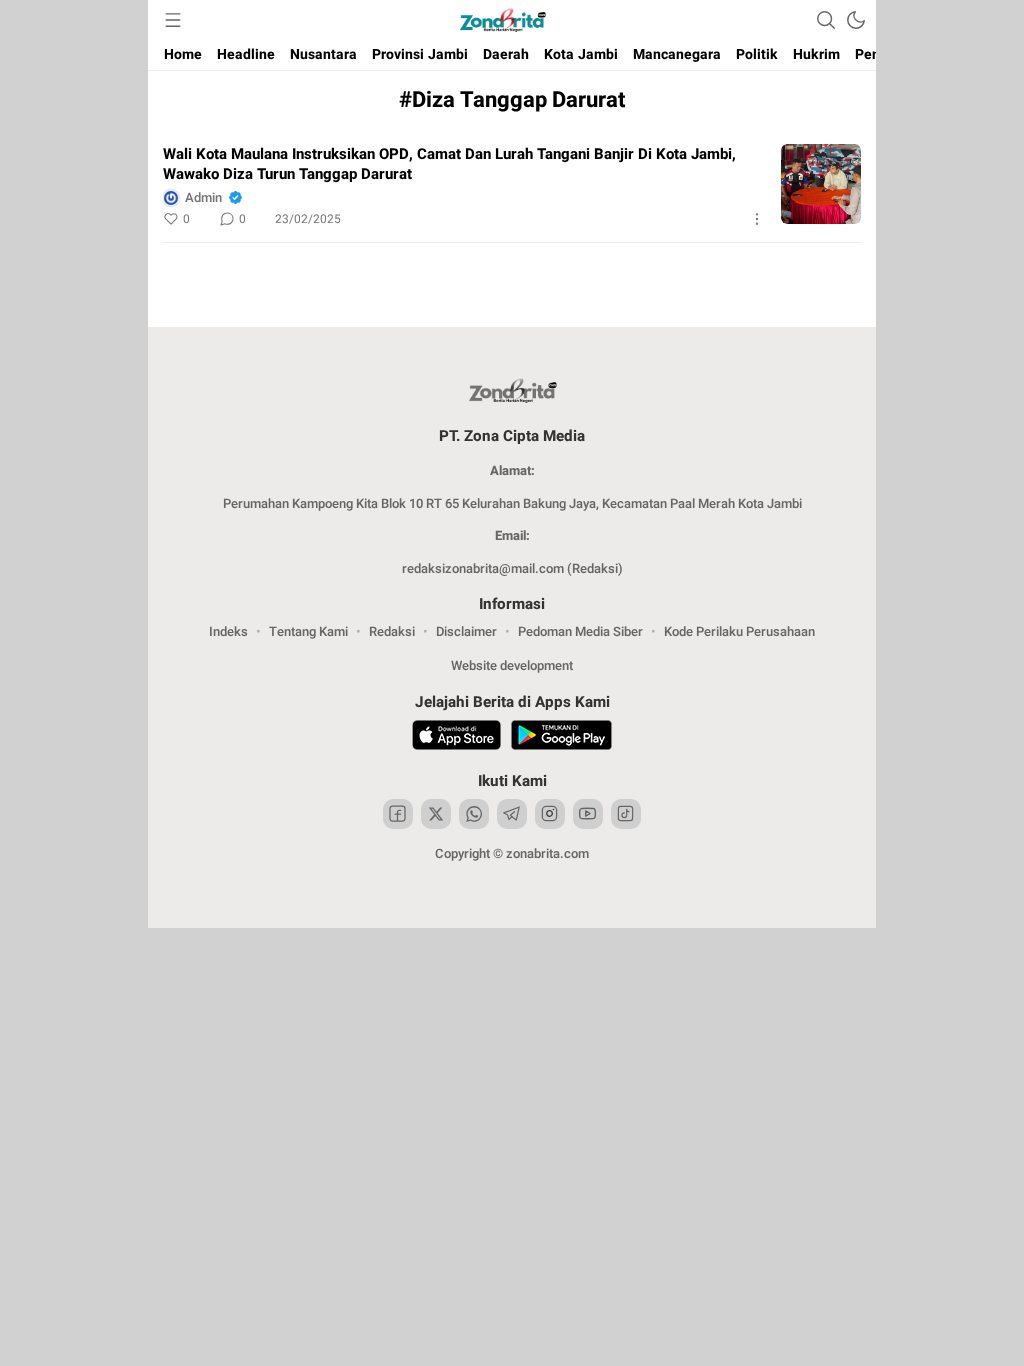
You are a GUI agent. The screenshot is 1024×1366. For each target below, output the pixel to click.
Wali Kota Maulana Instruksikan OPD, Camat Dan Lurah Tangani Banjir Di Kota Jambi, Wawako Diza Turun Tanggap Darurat (449, 164)
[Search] (826, 20)
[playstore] (561, 738)
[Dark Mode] (856, 20)
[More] (757, 219)
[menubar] (173, 20)
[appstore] (456, 738)
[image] (821, 184)
